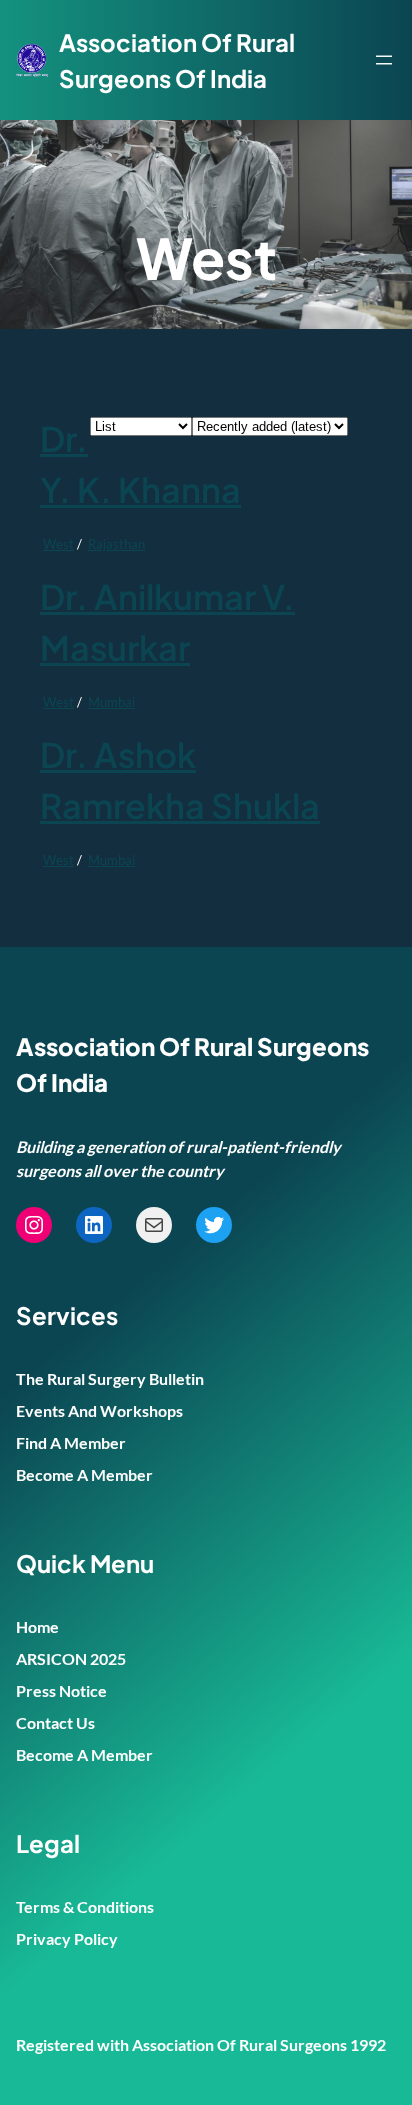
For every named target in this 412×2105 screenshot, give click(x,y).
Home (37, 1626)
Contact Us (55, 1722)
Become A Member (84, 1474)
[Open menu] (384, 60)
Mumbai (111, 702)
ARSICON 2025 (71, 1658)
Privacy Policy (67, 1938)
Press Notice (61, 1690)
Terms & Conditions (85, 1906)
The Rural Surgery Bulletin (110, 1378)
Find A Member (71, 1442)
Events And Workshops (99, 1410)
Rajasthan (116, 544)
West (58, 544)
